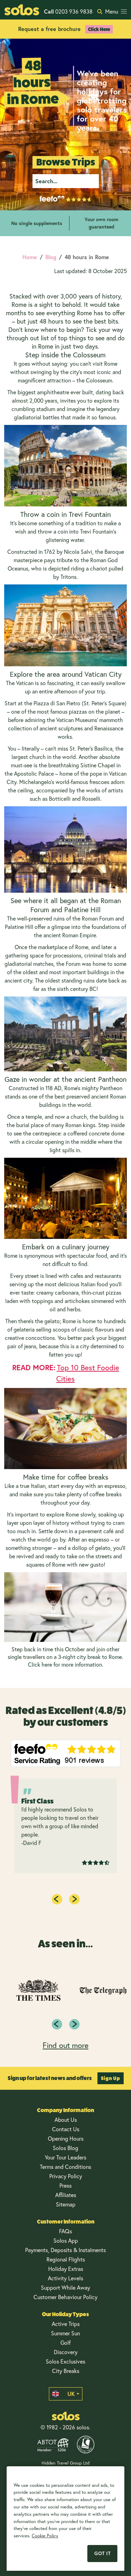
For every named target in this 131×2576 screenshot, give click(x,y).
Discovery (66, 2352)
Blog (51, 257)
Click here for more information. (66, 1664)
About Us (66, 2120)
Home (30, 257)
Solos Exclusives (65, 2361)
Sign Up (111, 2078)
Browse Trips (66, 162)
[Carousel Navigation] (65, 2024)
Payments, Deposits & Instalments (65, 2250)
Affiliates (66, 2195)
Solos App (66, 2240)
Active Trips (66, 2324)
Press (65, 2185)
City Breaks (66, 2371)
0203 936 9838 (68, 11)
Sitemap (66, 2204)
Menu (112, 11)
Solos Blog (65, 2148)
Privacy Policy (66, 2176)
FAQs (65, 2231)
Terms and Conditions (65, 2167)
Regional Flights (66, 2259)
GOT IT (102, 2553)
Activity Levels (65, 2278)
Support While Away (65, 2287)
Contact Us (66, 2129)
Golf (65, 2342)
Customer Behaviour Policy (65, 2297)
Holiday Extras (66, 2269)
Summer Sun (65, 2333)
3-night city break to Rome (90, 1657)
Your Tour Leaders (65, 2157)
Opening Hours (66, 2138)
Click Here (99, 29)
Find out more (65, 2045)
